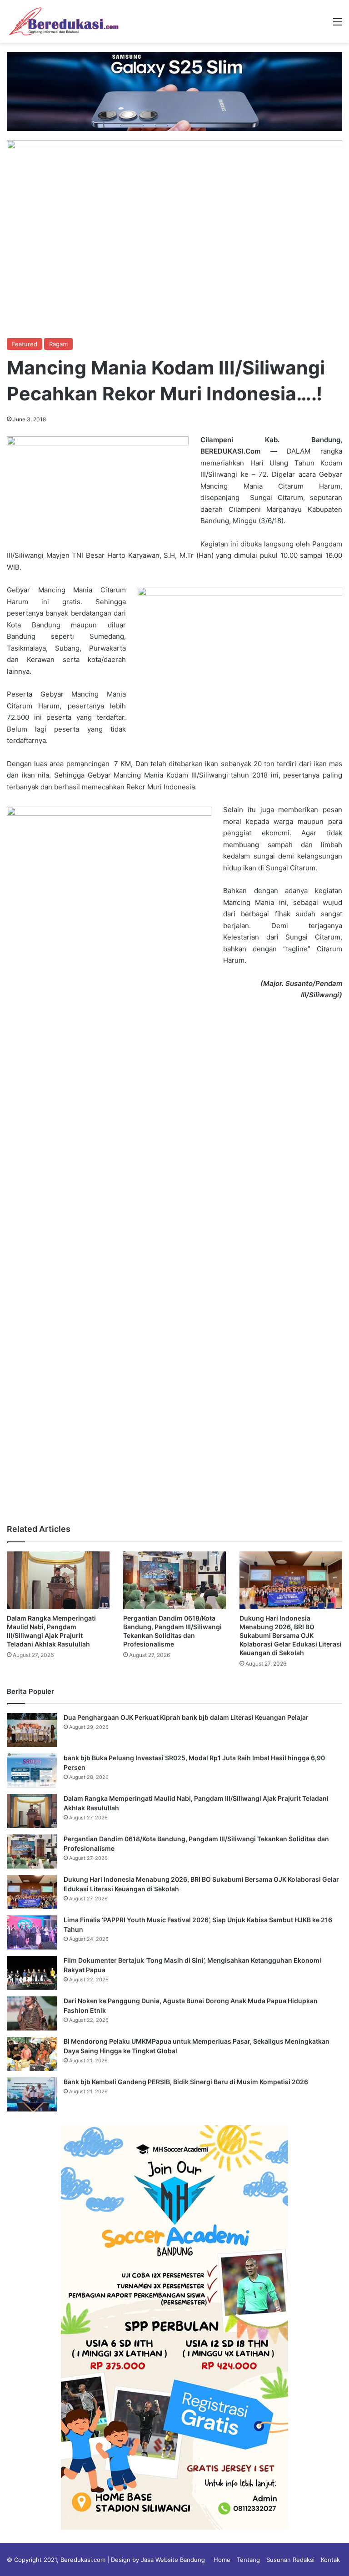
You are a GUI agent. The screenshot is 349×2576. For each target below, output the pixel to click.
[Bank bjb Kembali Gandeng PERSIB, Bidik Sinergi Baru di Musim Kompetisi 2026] (32, 2094)
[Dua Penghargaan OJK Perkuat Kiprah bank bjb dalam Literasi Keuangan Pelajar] (32, 1730)
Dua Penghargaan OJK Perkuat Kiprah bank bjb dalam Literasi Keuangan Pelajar (186, 1717)
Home (222, 2560)
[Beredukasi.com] (64, 21)
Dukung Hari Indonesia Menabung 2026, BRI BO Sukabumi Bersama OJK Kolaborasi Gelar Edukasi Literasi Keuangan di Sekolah (291, 1635)
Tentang (248, 2560)
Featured (25, 344)
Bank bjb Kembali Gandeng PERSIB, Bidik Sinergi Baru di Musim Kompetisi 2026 (186, 2082)
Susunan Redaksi (290, 2560)
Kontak (330, 2560)
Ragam (58, 344)
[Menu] (338, 25)
